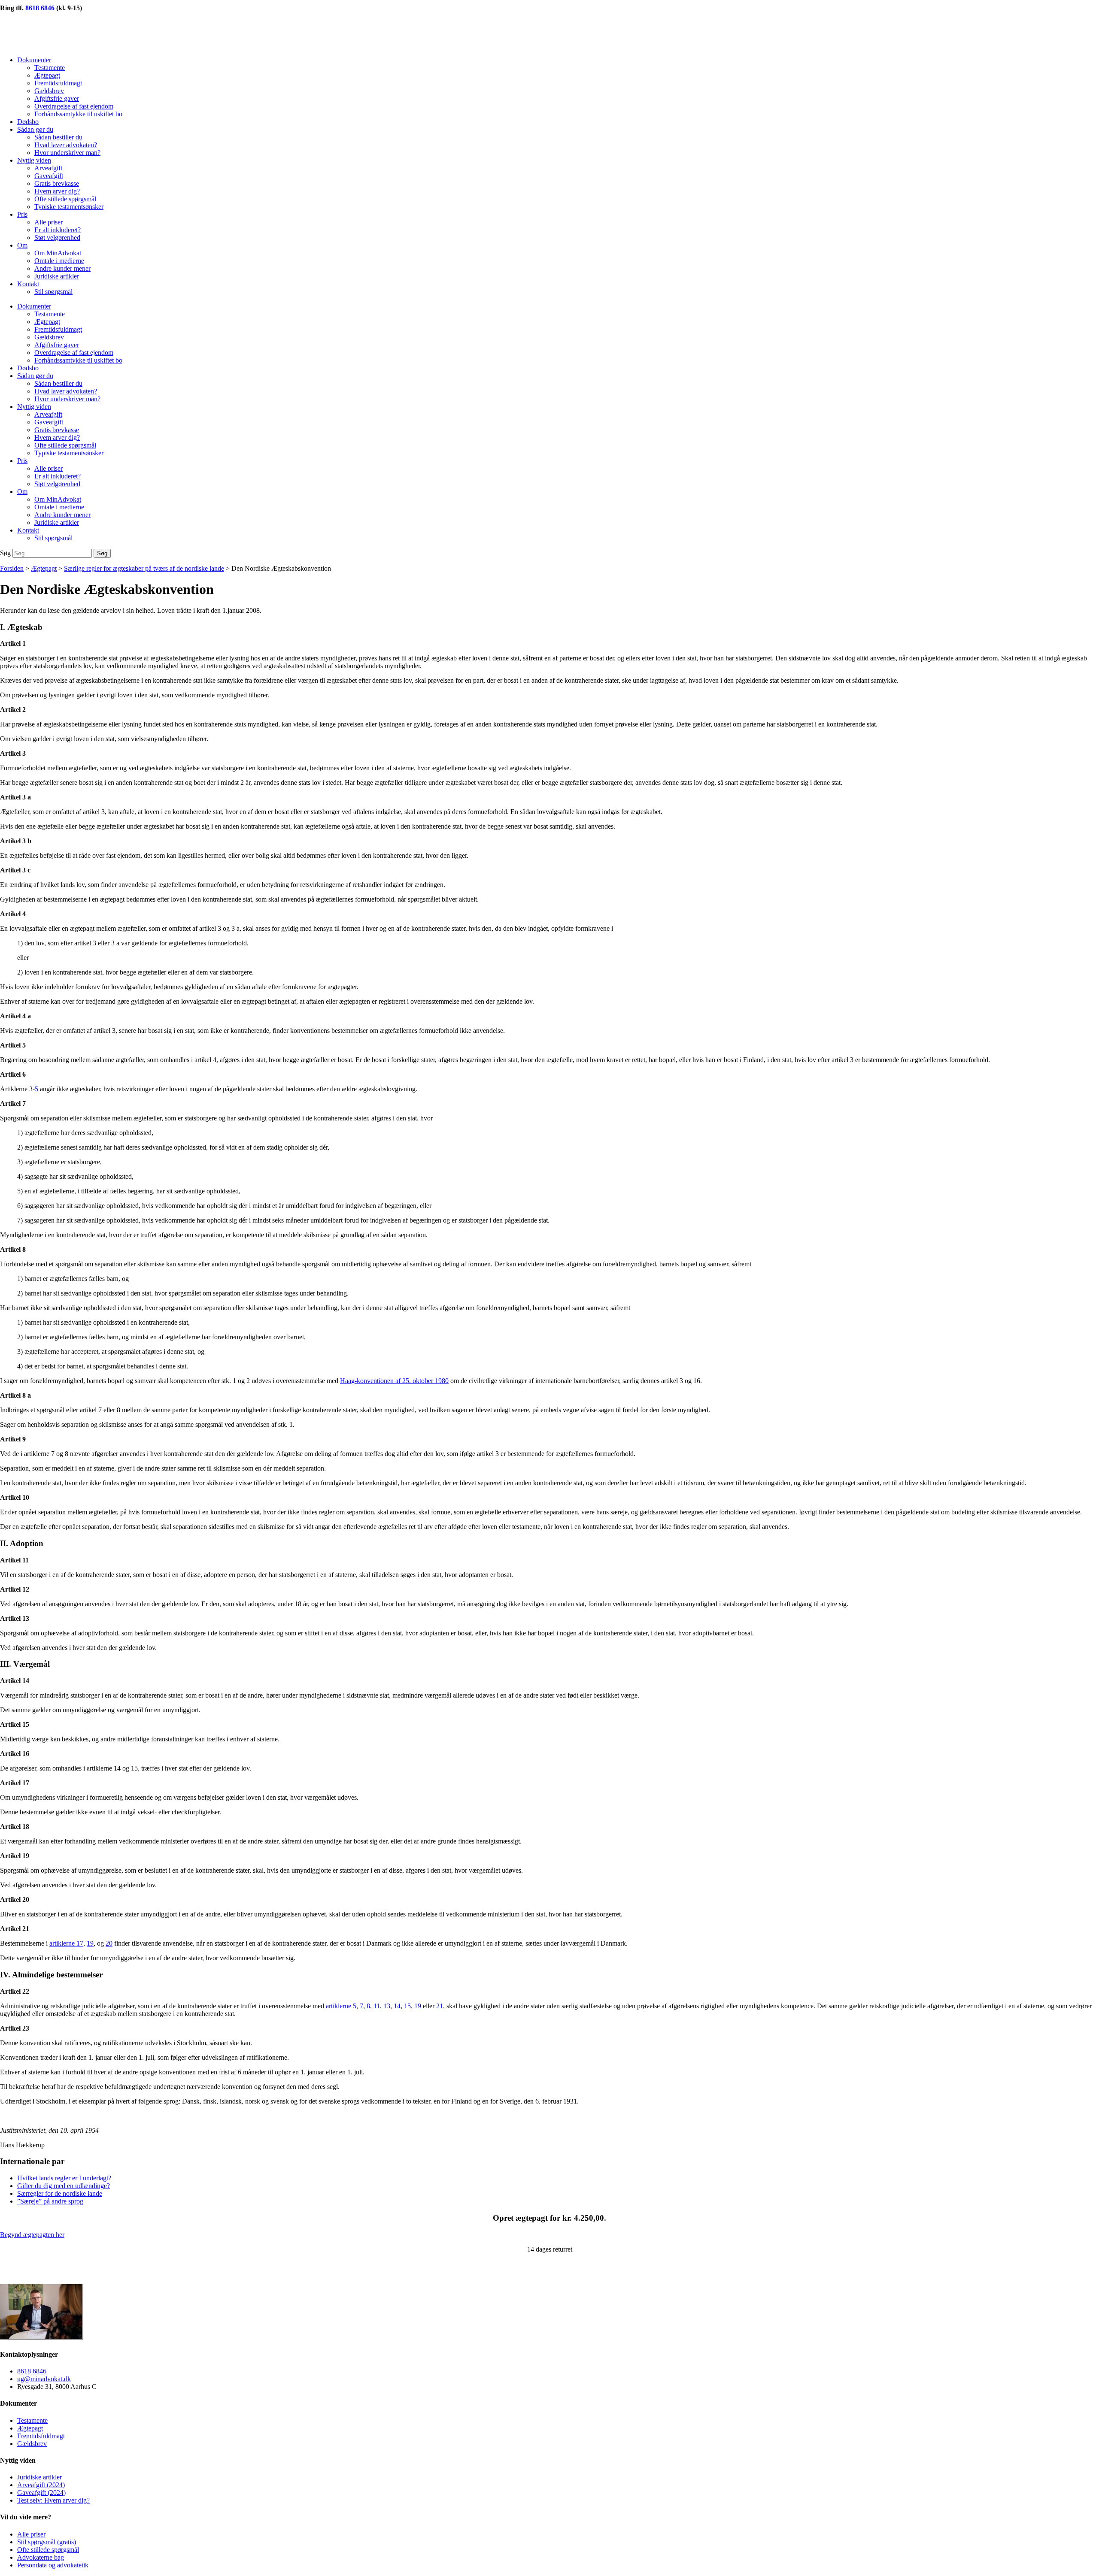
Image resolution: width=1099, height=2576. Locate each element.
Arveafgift (48, 168)
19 (90, 1943)
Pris (22, 214)
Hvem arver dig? (57, 191)
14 (397, 2006)
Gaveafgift (49, 176)
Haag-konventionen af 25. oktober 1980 (394, 1381)
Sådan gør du (35, 129)
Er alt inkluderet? (58, 230)
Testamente (50, 68)
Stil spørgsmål (53, 292)
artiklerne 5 (341, 2006)
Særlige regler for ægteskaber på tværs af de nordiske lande (144, 568)
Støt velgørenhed (57, 238)
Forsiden (12, 568)
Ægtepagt (47, 75)
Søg (5, 553)
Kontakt (28, 284)
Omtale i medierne (59, 261)
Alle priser (49, 222)
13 (387, 2006)
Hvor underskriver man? (67, 153)
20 (109, 1943)
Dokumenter (34, 60)
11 (377, 2006)
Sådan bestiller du (58, 137)
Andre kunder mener (62, 268)
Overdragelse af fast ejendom (74, 106)
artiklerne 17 (66, 1943)
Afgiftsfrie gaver (57, 98)
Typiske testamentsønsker (69, 207)
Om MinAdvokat (58, 253)
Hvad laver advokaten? (66, 145)
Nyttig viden (34, 160)
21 (440, 2006)
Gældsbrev (49, 91)
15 (407, 2006)
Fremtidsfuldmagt (58, 83)
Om (22, 245)
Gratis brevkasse (57, 183)
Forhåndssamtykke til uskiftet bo (78, 114)
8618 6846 (40, 8)
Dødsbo (28, 122)
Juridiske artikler (57, 276)
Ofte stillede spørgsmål (65, 199)
